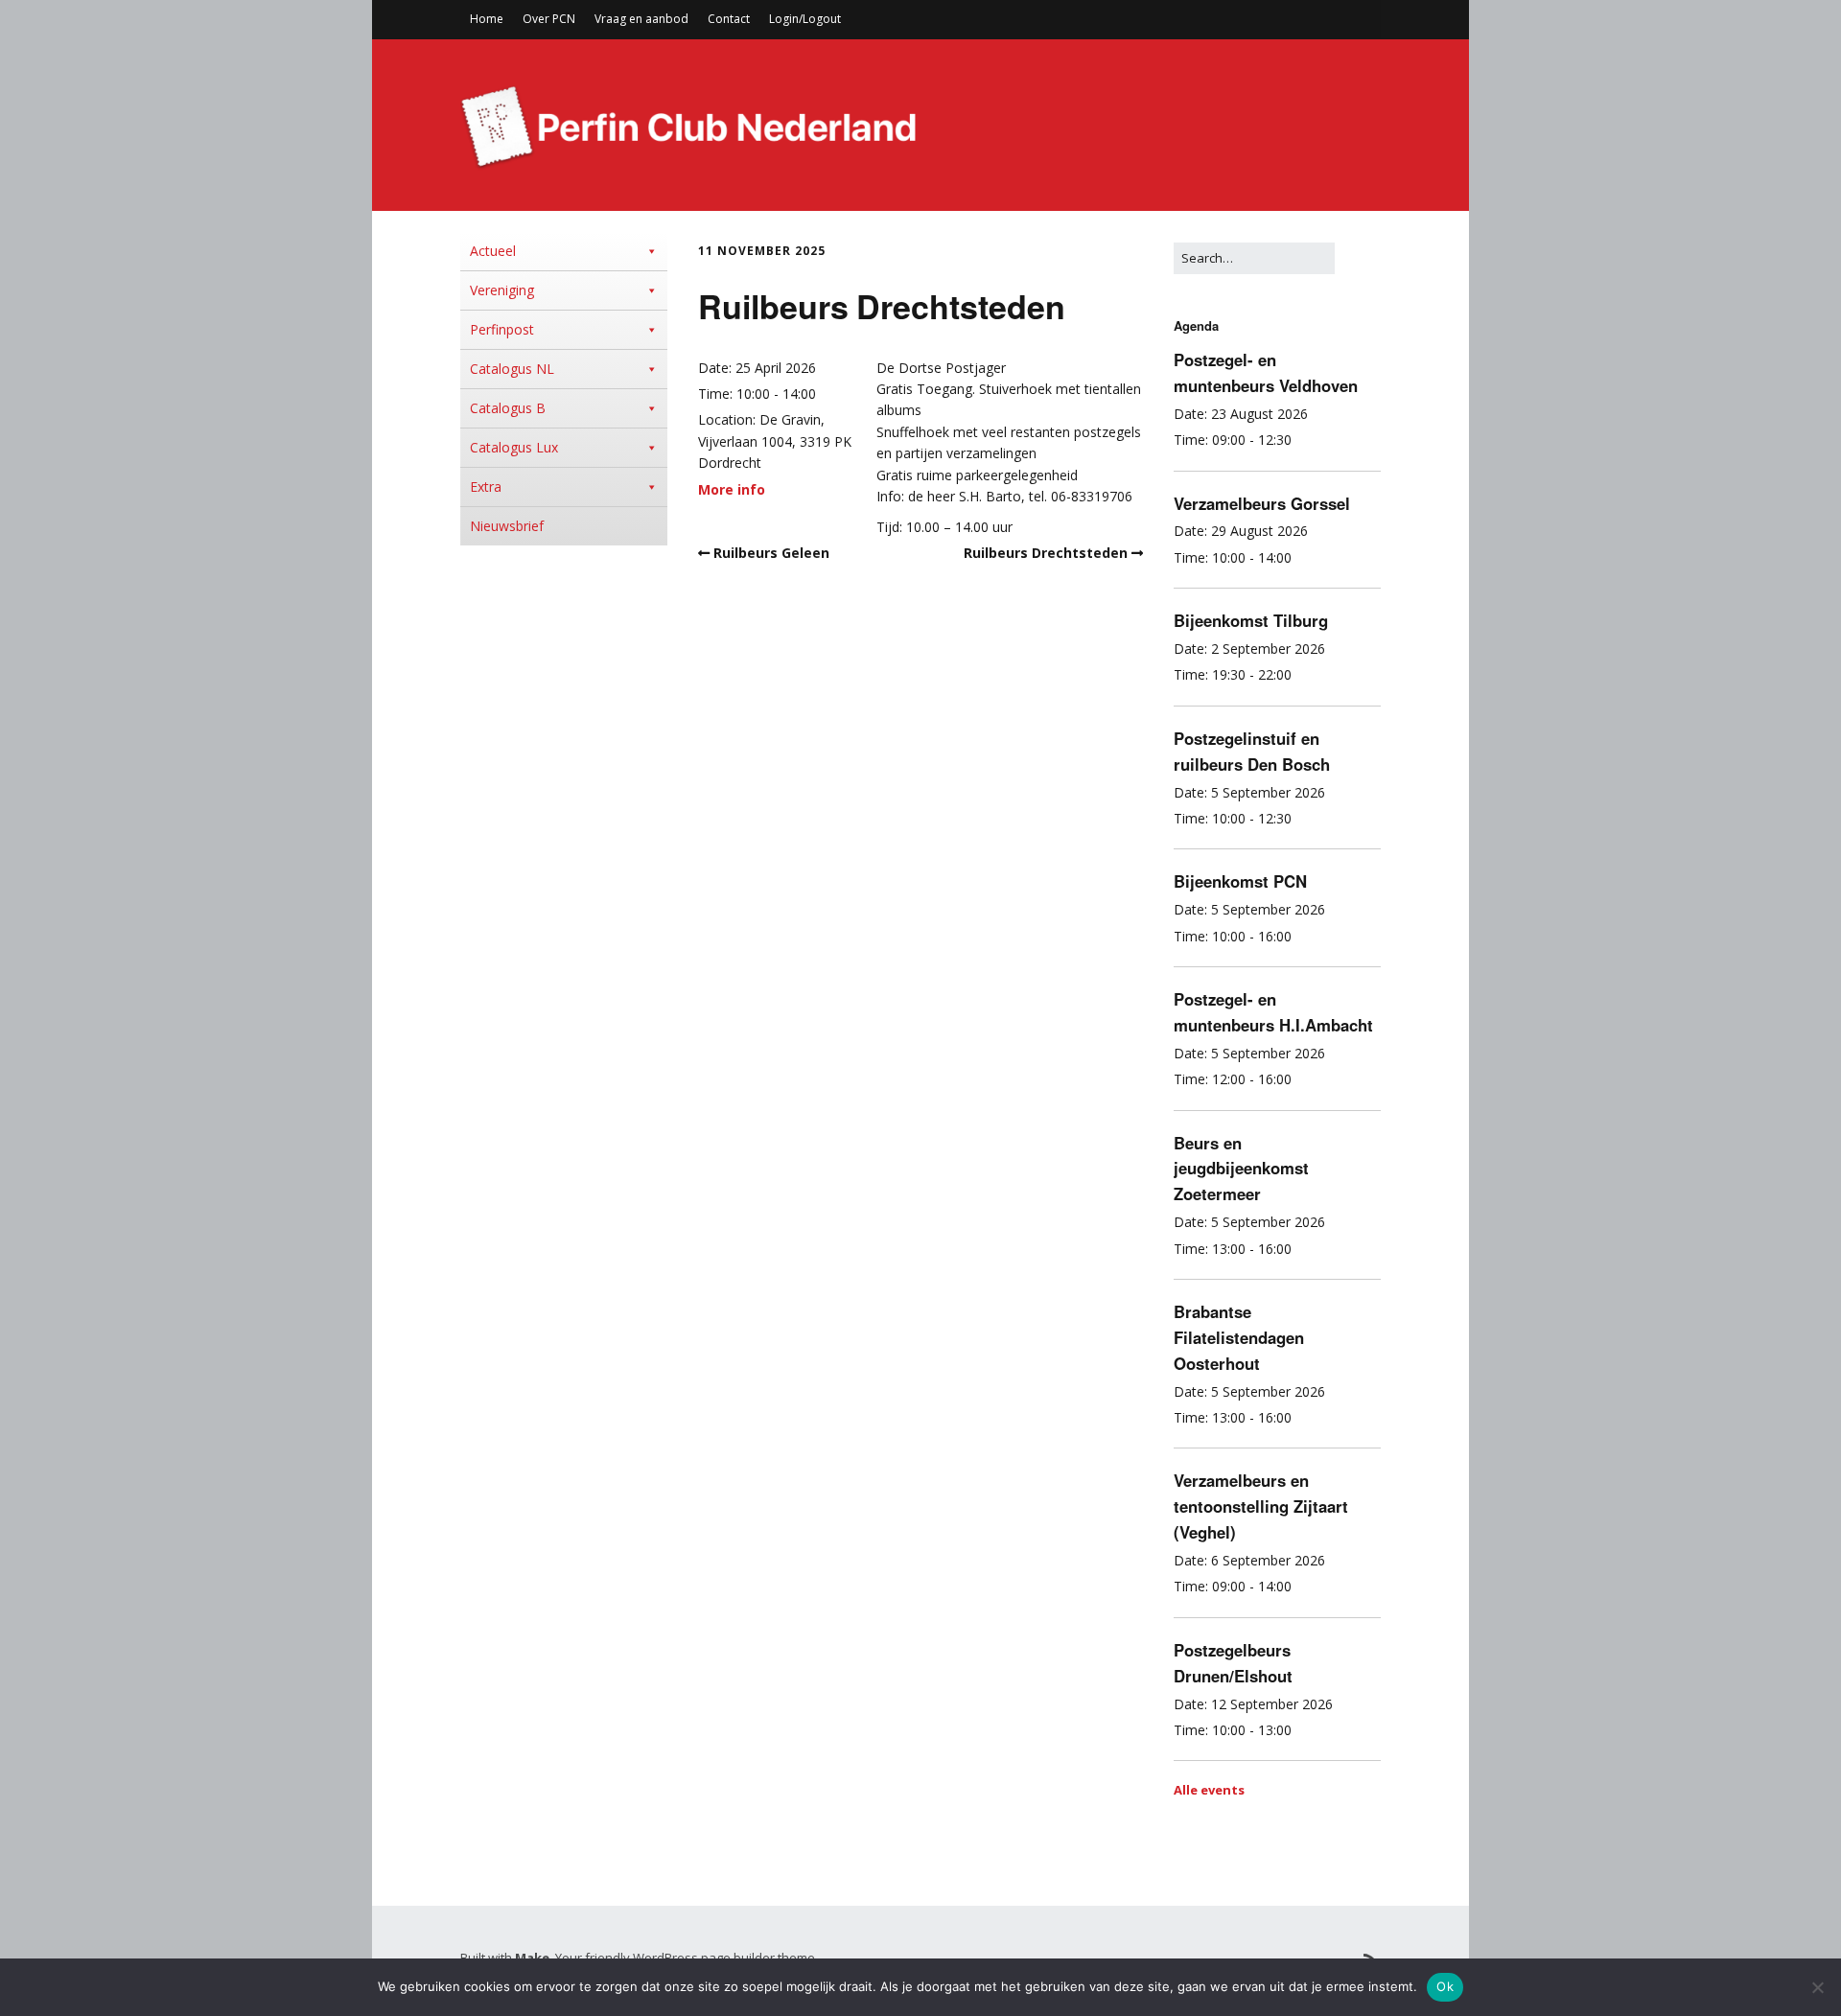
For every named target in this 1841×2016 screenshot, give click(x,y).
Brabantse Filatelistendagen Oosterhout (1239, 1337)
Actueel (493, 251)
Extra (486, 487)
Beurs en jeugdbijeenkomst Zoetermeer (1241, 1169)
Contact (729, 19)
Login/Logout (805, 19)
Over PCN (549, 19)
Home (487, 19)
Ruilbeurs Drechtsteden (1046, 553)
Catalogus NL (512, 369)
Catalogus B (508, 408)
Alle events (1209, 1790)
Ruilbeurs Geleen (771, 553)
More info (732, 489)
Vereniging (502, 290)
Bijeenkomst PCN (1240, 881)
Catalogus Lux (514, 447)
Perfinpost (502, 329)
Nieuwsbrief (507, 526)
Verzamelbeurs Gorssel (1262, 503)
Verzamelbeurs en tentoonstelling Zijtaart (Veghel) (1261, 1506)
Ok (1445, 1986)
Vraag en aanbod (641, 19)
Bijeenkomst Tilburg (1251, 620)
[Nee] (1817, 1987)
